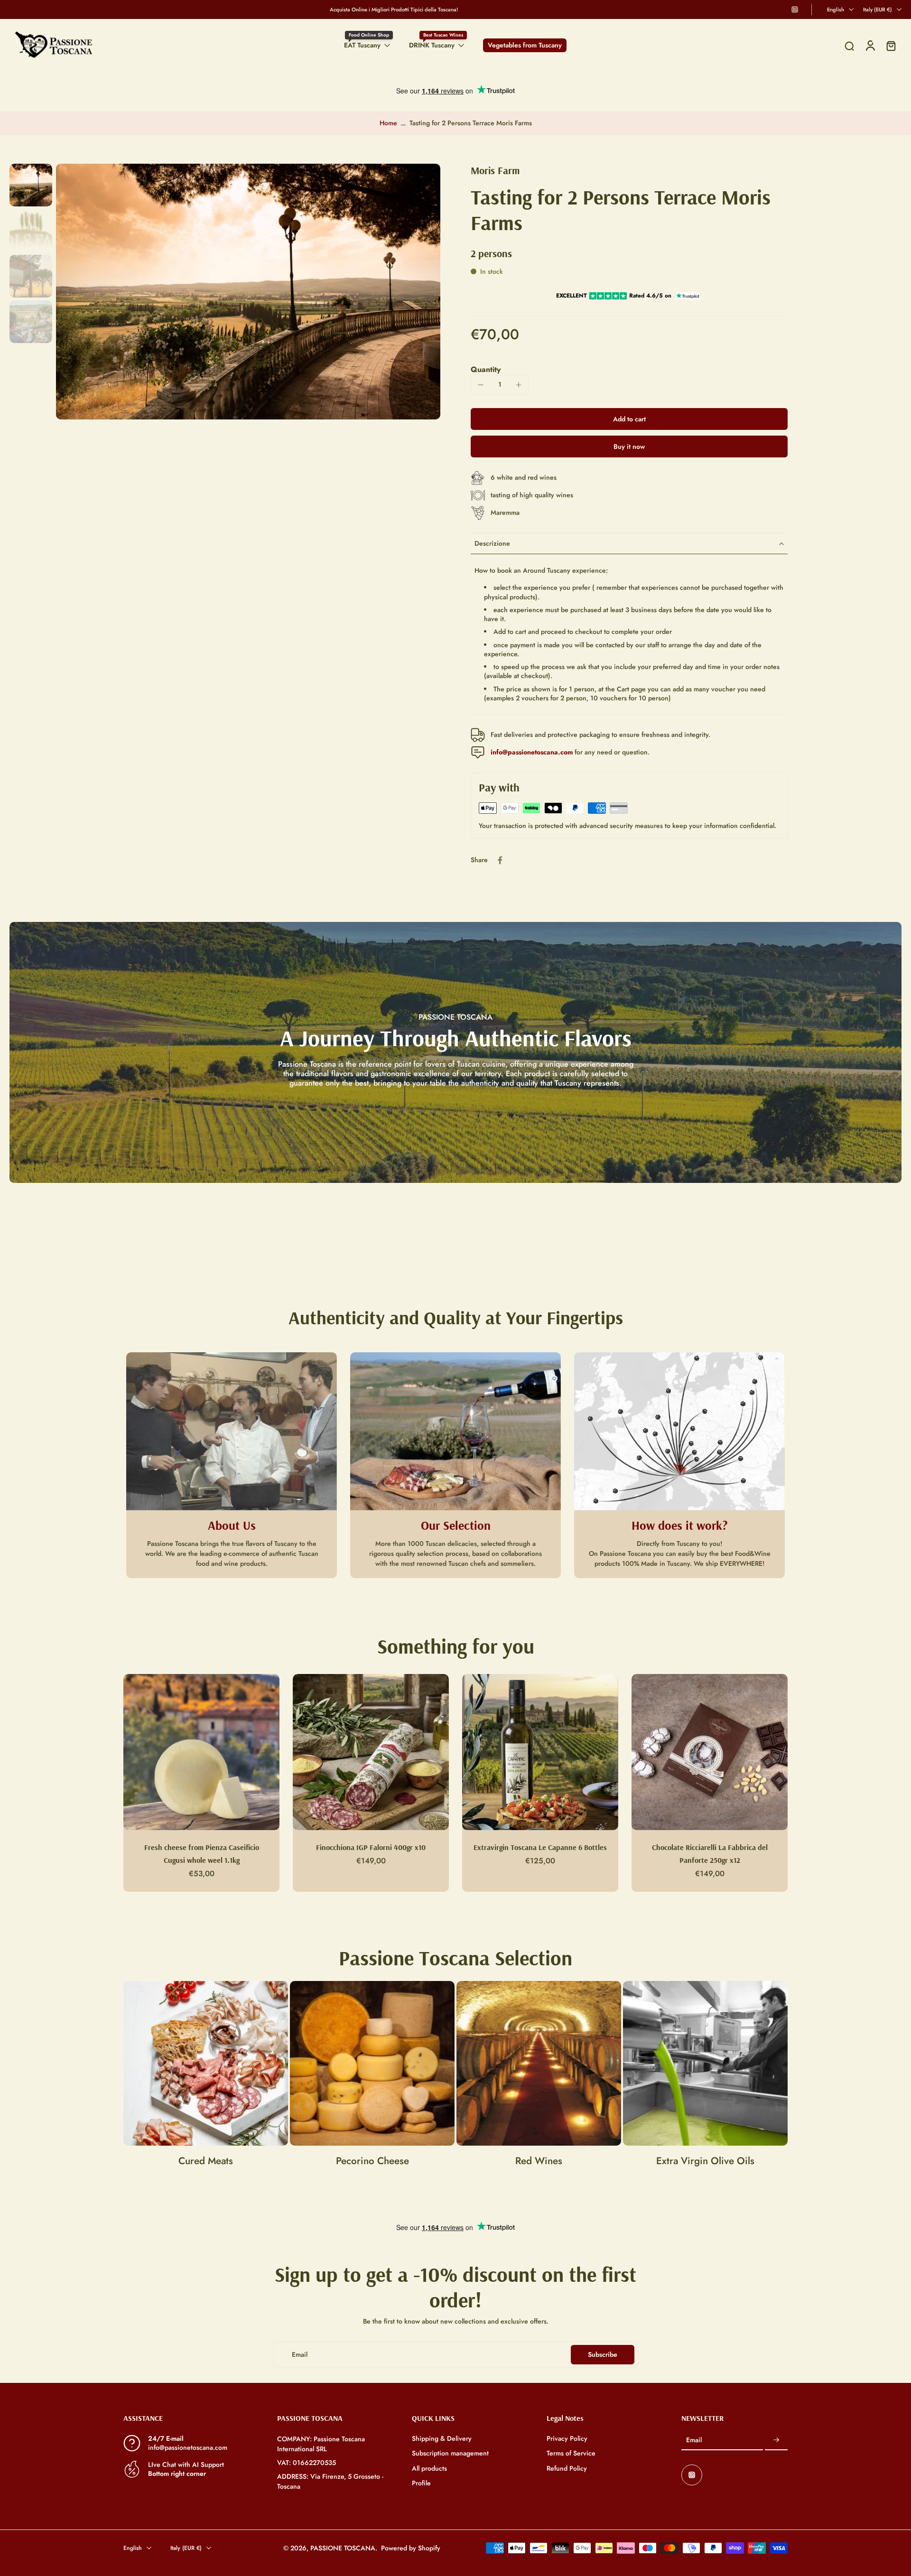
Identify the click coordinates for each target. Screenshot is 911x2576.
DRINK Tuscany (432, 45)
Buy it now (629, 446)
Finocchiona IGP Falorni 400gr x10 (371, 1847)
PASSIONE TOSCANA (343, 2548)
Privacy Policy (567, 2439)
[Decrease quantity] (481, 385)
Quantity (486, 369)
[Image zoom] (248, 292)
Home (388, 123)
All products (429, 2469)
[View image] (31, 185)
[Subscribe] (776, 2441)
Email (694, 2441)
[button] (629, 419)
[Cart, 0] (891, 45)
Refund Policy (567, 2469)
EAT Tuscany (362, 45)
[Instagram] (795, 9)
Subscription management (450, 2454)
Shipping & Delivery (442, 2439)
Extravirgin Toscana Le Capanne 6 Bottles (540, 1847)
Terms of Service (571, 2454)
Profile (421, 2483)
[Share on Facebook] (500, 860)
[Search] (849, 46)
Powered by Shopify (411, 2548)
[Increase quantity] (519, 385)
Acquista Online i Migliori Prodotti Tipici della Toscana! (394, 9)
